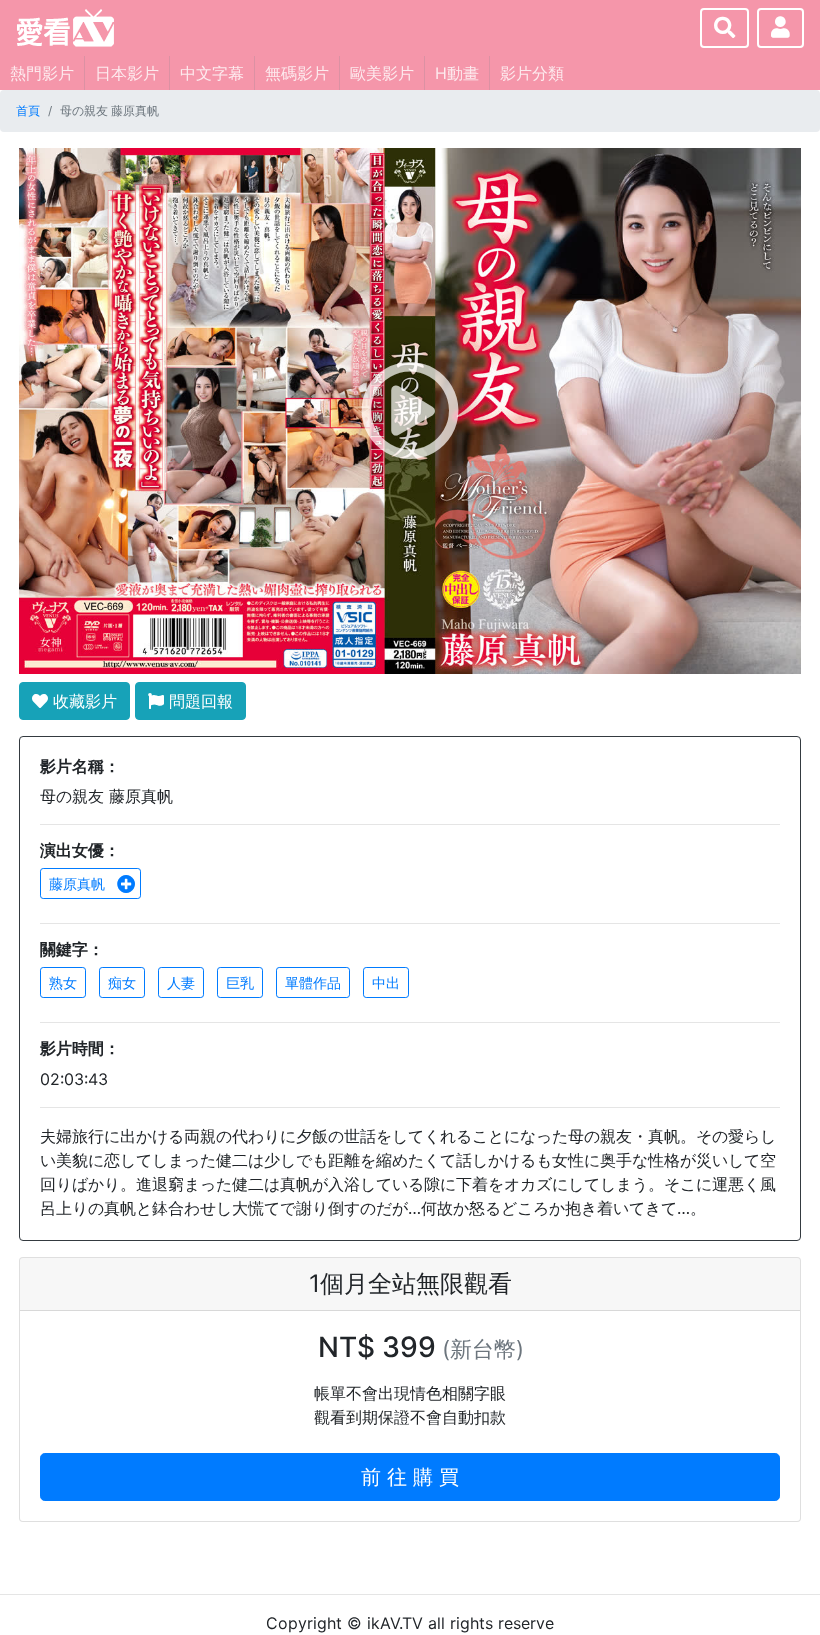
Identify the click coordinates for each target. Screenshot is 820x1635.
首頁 (28, 110)
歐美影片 (382, 73)
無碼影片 (297, 73)
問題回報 (198, 701)
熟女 (63, 982)
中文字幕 (212, 73)
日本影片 (127, 73)
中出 (386, 982)
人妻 (181, 982)
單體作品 (313, 982)
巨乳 (240, 982)
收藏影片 (82, 701)
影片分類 (532, 73)
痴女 (122, 982)
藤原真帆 (79, 883)
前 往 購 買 (410, 1477)
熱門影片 (42, 73)
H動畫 (457, 73)
